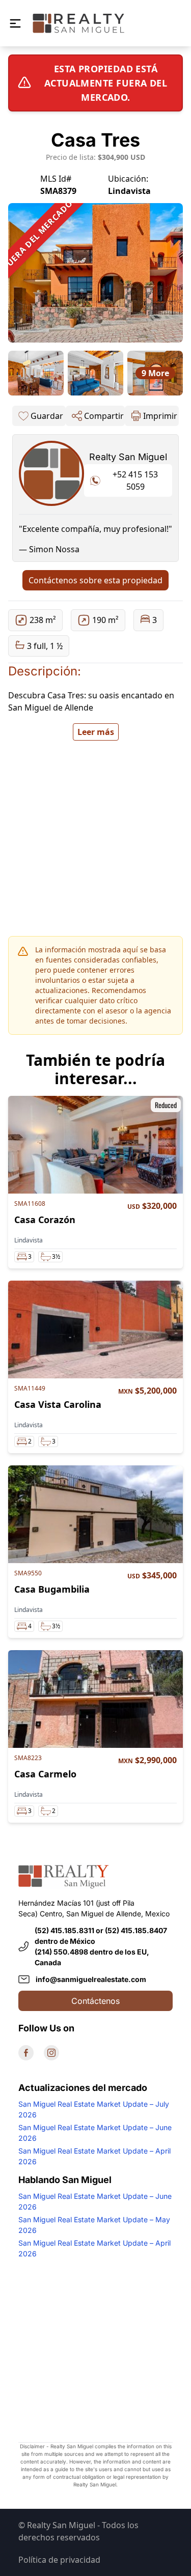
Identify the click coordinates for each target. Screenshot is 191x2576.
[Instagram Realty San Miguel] (51, 2053)
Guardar (47, 416)
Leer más (96, 732)
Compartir (104, 416)
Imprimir (160, 416)
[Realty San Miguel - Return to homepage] (78, 23)
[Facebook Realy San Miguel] (26, 2053)
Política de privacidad (59, 2560)
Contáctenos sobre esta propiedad (95, 580)
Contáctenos (95, 2001)
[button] (15, 23)
